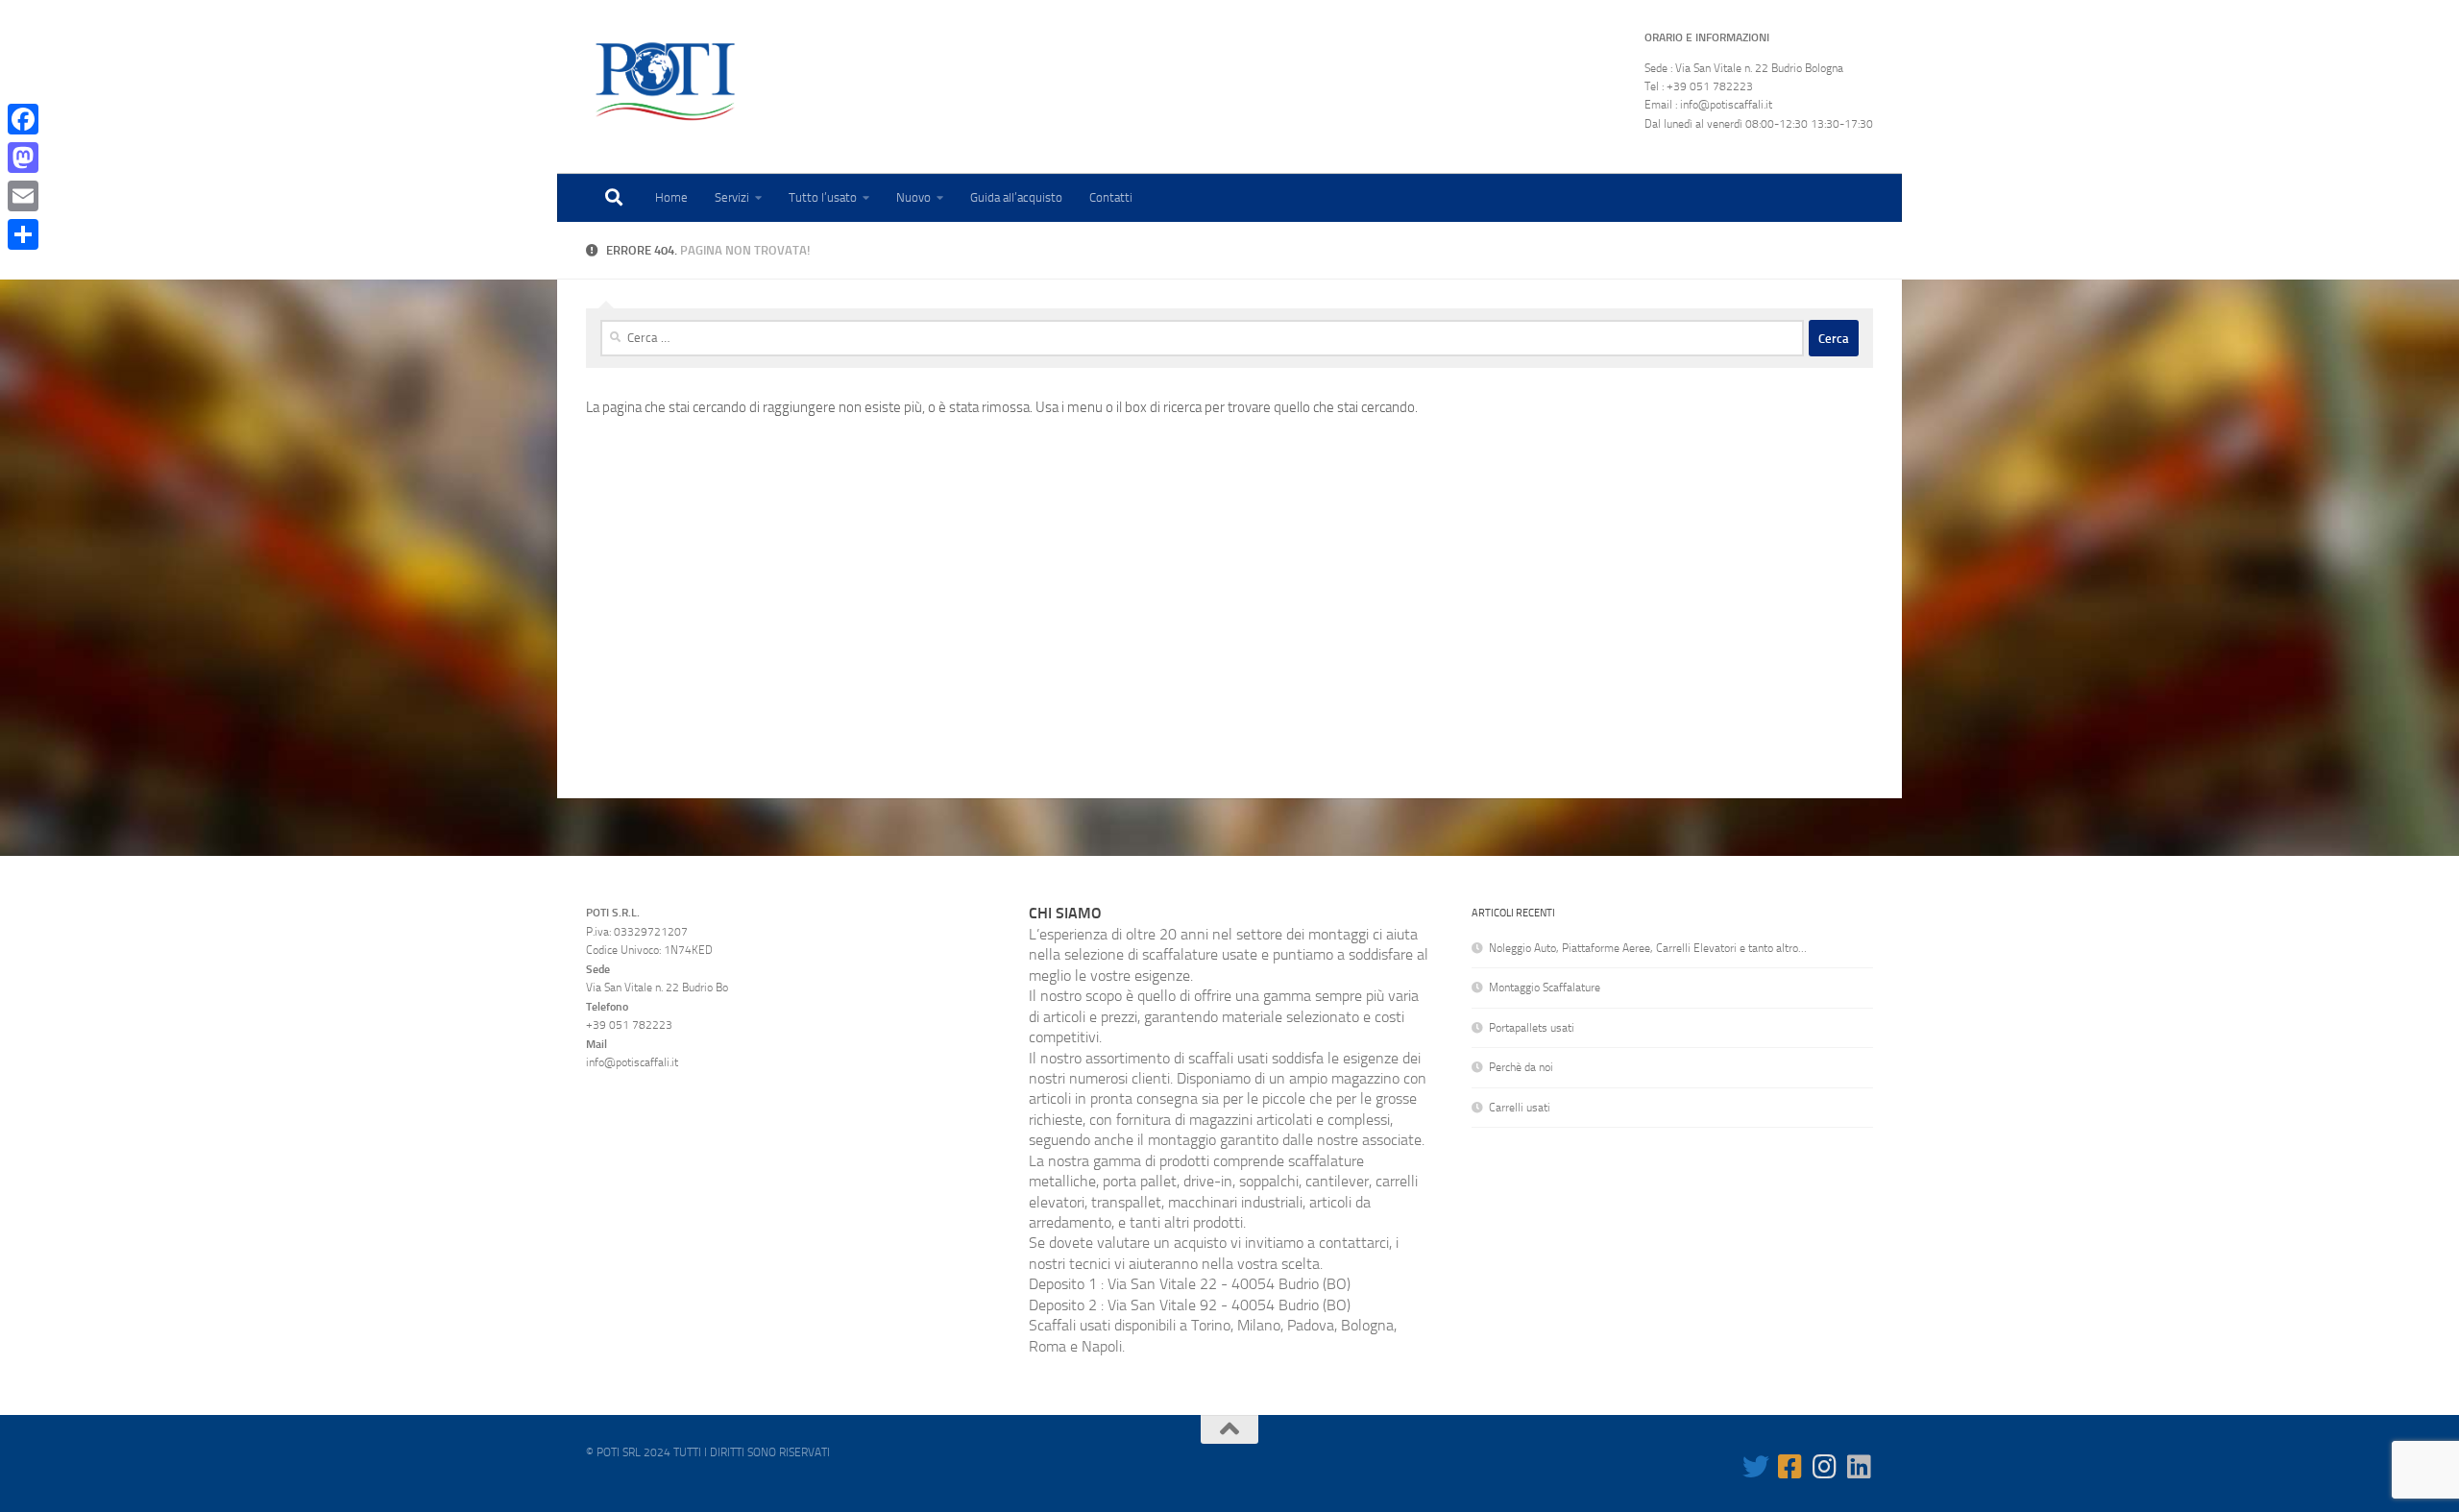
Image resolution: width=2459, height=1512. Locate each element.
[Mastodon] (23, 158)
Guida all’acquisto (1016, 197)
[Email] (23, 196)
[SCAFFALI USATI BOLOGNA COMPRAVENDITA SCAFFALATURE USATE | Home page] (665, 82)
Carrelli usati (1520, 1108)
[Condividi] (23, 234)
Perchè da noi (1521, 1067)
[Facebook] (23, 119)
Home (671, 197)
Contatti (1111, 197)
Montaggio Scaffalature (1545, 988)
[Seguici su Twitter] (1756, 1467)
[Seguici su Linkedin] (1860, 1467)
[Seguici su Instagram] (1825, 1467)
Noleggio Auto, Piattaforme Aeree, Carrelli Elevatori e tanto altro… (1648, 948)
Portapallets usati (1532, 1028)
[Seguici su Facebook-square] (1790, 1467)
